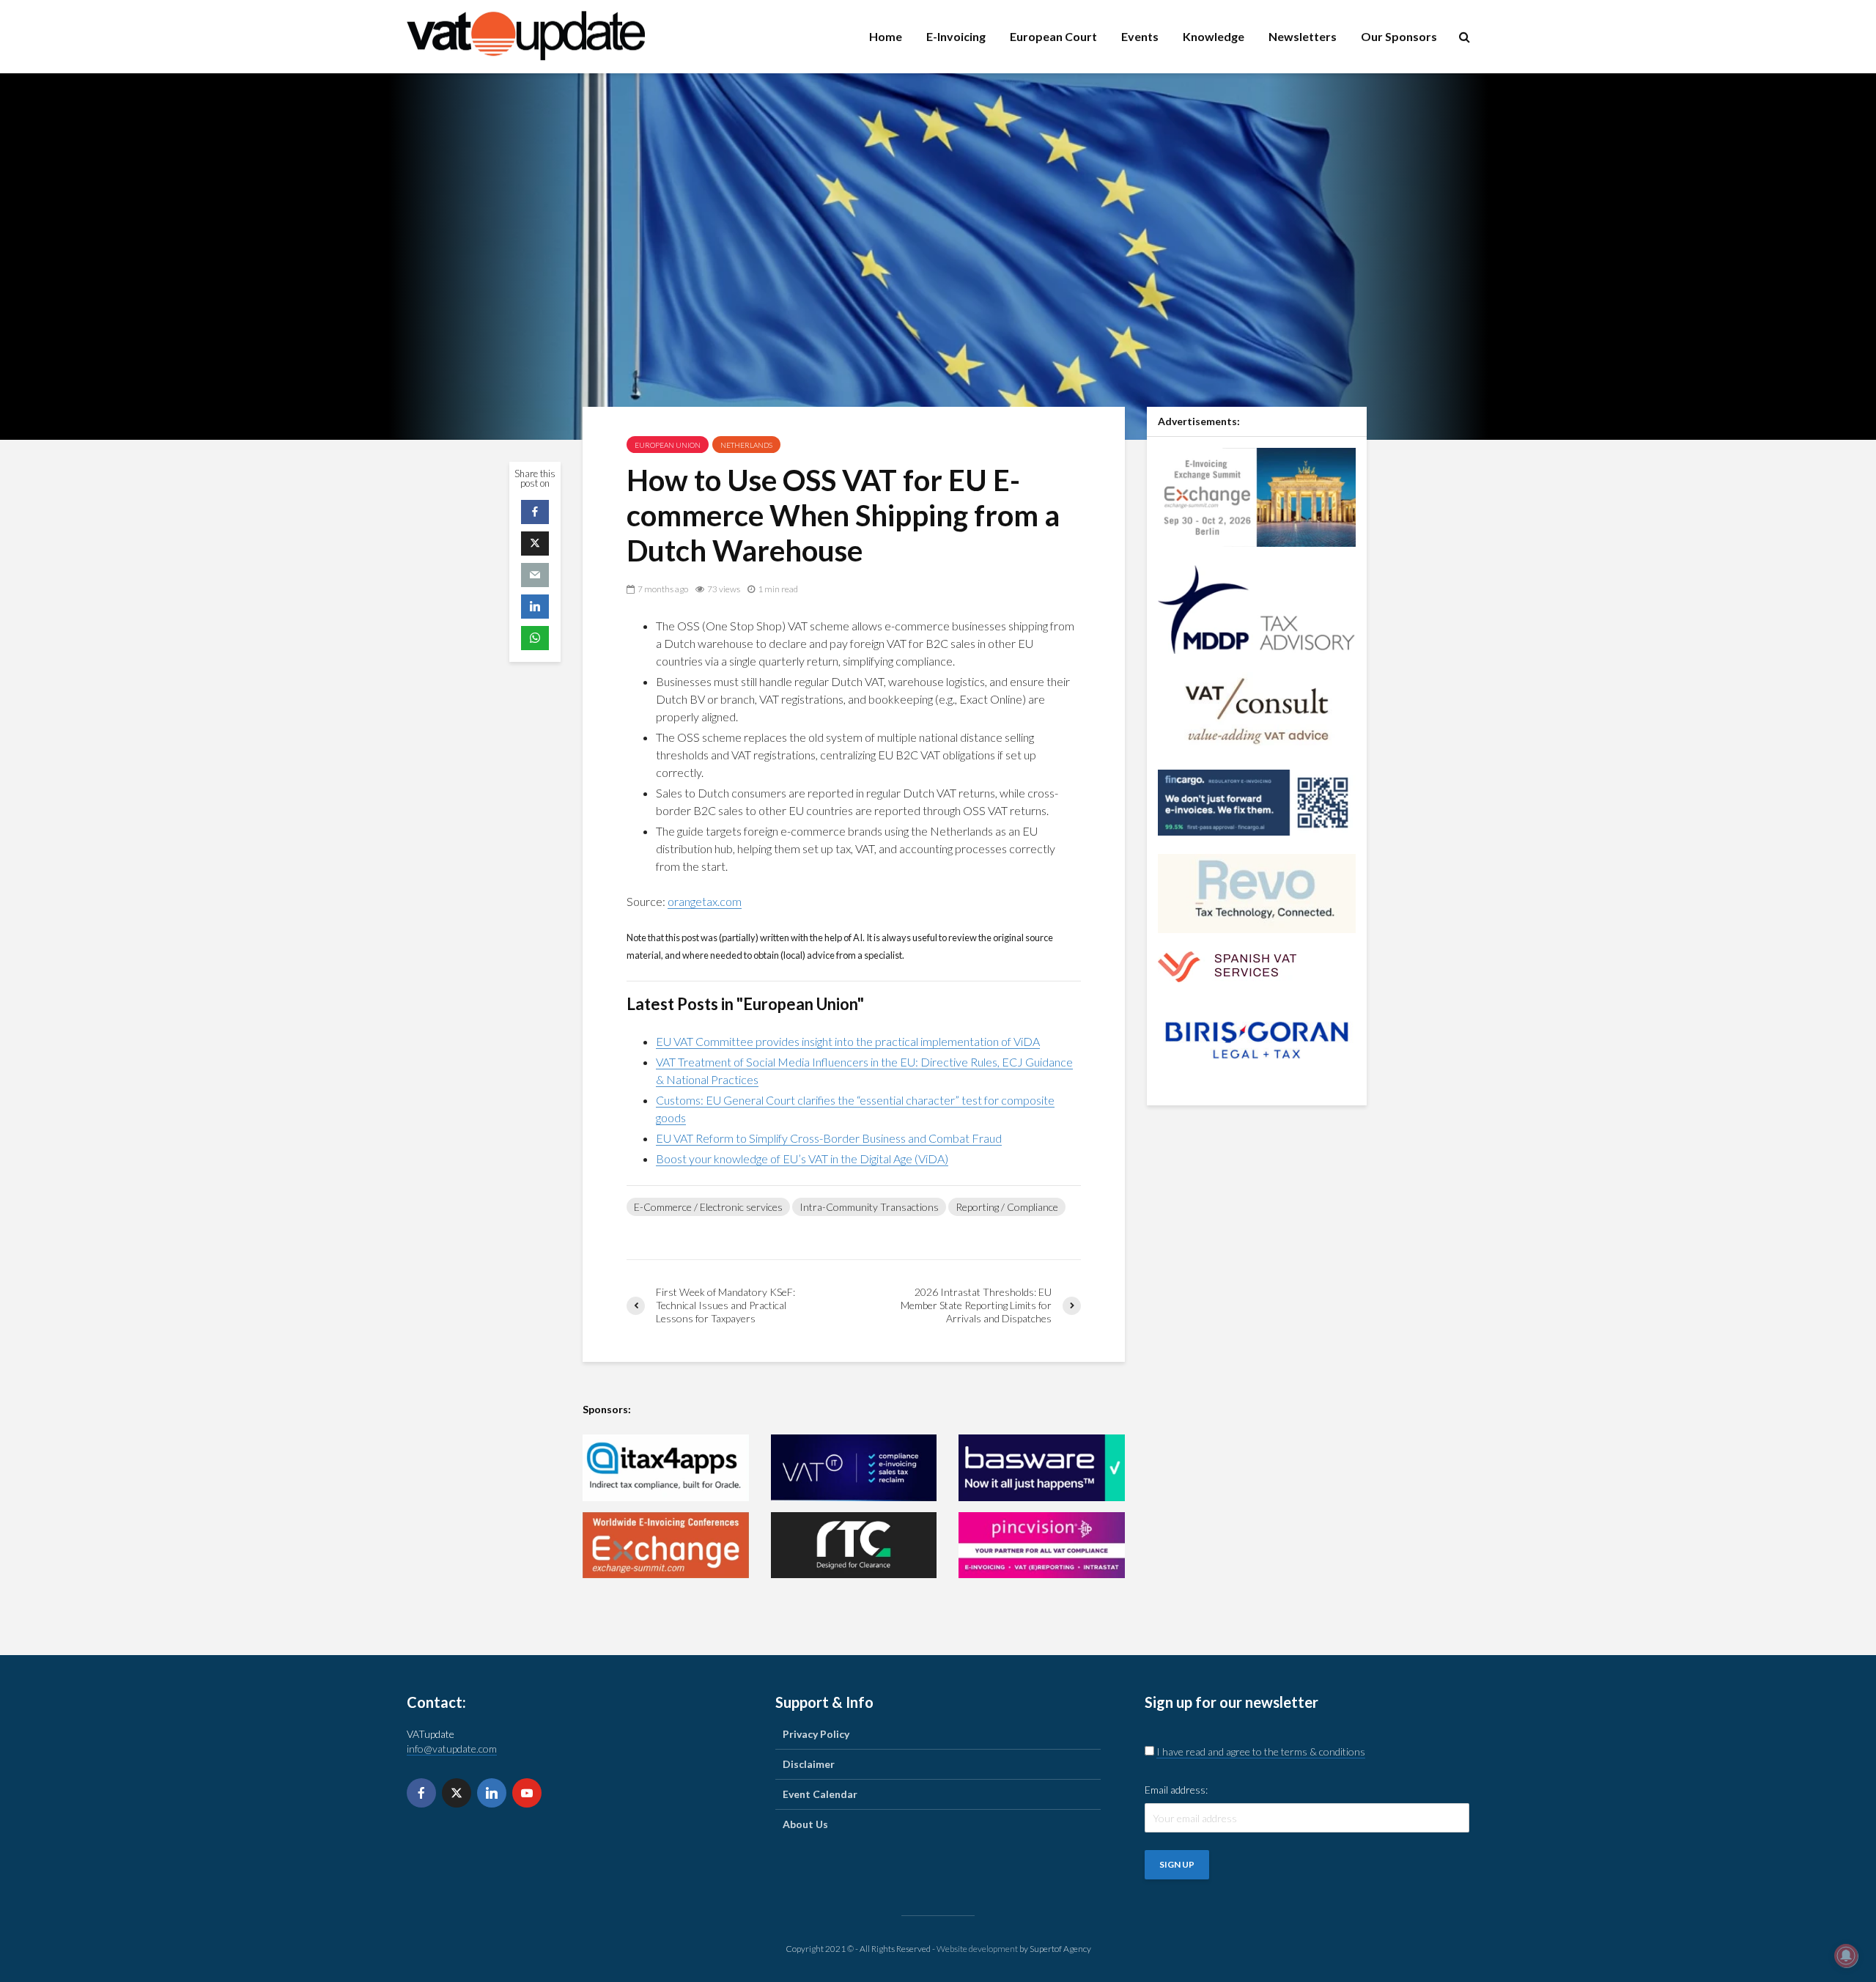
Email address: (1176, 1790)
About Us (805, 1824)
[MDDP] (1257, 608)
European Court (1053, 36)
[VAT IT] (854, 1468)
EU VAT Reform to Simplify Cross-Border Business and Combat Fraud (829, 1138)
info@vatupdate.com (452, 1749)
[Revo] (1257, 892)
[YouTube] (527, 1793)
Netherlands (746, 445)
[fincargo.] (1257, 802)
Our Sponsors (1399, 36)
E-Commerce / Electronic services (708, 1207)
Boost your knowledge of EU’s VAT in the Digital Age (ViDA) (802, 1158)
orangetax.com (705, 901)
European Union (668, 445)
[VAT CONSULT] (1257, 710)
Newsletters (1303, 36)
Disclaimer (809, 1764)
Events (1140, 36)
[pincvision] (1042, 1546)
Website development (977, 1949)
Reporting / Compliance (1007, 1207)
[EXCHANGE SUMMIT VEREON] (666, 1546)
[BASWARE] (1042, 1468)
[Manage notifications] (1846, 1956)
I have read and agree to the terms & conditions (1261, 1751)
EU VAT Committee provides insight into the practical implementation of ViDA (848, 1041)
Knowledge (1214, 36)
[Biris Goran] (1257, 1039)
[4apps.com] (666, 1468)
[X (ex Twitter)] (457, 1793)
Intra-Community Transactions (869, 1207)
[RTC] (854, 1546)
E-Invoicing (956, 36)
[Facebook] (421, 1793)
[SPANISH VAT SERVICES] (1227, 966)
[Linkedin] (492, 1793)
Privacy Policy (816, 1734)
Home (886, 36)
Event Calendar (820, 1794)
